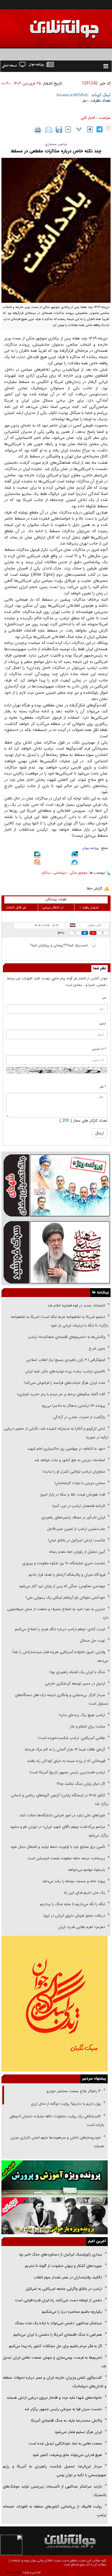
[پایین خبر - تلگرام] (75, 863)
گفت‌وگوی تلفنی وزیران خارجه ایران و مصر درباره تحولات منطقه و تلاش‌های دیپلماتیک (55, 2382)
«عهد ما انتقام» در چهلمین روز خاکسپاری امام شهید (66, 1449)
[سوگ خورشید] (56, 1252)
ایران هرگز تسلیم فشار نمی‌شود (78, 2432)
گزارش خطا (94, 888)
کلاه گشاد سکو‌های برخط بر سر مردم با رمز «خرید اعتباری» (61, 1394)
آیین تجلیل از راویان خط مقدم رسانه (77, 1552)
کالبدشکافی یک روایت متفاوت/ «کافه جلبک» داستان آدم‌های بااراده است (57, 2121)
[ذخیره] (59, 129)
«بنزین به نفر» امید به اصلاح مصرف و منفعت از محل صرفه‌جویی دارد (58, 1613)
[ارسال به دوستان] (49, 130)
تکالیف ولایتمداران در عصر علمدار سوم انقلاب (68, 2277)
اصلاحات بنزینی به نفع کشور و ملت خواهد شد (70, 1460)
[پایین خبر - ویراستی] (75, 855)
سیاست (105, 118)
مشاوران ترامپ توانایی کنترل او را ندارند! (74, 1472)
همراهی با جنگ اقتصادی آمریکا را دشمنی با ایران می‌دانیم (58, 2335)
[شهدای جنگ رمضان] (56, 1185)
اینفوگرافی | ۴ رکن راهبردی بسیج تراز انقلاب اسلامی (66, 1360)
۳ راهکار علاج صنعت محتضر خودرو (73, 2091)
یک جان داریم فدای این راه (84, 1893)
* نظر (103, 1087)
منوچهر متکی (79, 873)
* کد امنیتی (99, 1049)
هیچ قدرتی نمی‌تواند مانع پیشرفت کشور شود (67, 2455)
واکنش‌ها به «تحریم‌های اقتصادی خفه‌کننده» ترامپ (66, 1337)
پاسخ (61, 933)
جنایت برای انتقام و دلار (87, 1727)
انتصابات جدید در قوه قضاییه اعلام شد (76, 1305)
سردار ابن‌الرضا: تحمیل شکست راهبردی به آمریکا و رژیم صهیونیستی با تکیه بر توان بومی (55, 2471)
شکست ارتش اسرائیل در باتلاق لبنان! (77, 1540)
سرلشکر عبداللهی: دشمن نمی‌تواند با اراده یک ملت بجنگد (58, 2323)
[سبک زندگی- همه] (55, 2004)
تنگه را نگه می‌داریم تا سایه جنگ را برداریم (73, 1904)
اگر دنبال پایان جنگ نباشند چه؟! (81, 1784)
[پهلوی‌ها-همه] (55, 2216)
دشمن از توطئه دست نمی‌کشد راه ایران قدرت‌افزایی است (58, 2300)
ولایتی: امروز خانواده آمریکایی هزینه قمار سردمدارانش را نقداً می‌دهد (60, 1656)
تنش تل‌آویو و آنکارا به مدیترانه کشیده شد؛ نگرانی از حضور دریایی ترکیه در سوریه (56, 1433)
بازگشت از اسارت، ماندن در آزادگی (79, 1417)
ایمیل (103, 1024)
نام (104, 998)
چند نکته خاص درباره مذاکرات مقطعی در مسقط (56, 151)
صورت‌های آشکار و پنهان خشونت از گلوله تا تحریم (63, 2266)
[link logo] (47, 25)
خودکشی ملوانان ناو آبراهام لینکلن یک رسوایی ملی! (65, 1598)
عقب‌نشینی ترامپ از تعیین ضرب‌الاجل (76, 1529)
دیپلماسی (60, 873)
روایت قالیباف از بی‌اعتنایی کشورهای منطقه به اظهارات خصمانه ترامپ (55, 2511)
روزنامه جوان (91, 848)
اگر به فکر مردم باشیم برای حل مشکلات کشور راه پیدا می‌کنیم (55, 2346)
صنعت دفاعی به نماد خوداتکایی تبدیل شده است (65, 2444)
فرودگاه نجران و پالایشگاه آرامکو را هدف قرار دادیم (67, 1575)
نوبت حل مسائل (92, 1641)
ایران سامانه (13, 2572)
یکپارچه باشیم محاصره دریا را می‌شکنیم (72, 2312)
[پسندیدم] (108, 129)
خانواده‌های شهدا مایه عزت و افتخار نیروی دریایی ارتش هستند (54, 2398)
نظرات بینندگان (56, 899)
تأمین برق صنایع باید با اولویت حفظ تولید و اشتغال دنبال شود (58, 1847)
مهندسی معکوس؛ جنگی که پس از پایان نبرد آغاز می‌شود (62, 1586)
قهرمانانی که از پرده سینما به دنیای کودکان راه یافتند (65, 1761)
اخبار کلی (88, 118)
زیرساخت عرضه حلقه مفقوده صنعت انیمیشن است (66, 1858)
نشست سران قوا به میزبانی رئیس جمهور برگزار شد (63, 2409)
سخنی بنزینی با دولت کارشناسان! (80, 1483)
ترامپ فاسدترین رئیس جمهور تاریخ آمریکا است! (67, 1772)
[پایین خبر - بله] (37, 855)
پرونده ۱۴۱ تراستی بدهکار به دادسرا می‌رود (73, 1406)
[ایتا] (37, 863)
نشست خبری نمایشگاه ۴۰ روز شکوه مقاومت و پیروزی (64, 1563)
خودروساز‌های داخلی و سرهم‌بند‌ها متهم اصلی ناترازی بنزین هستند (57, 2142)
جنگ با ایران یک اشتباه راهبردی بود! (77, 1672)
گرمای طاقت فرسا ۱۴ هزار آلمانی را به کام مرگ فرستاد (65, 1749)
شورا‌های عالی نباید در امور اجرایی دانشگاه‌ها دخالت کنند (62, 1815)
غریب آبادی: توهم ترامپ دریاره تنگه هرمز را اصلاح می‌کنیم (60, 1629)
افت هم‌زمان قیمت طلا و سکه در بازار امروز (73, 1495)
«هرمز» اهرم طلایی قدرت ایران (81, 1927)
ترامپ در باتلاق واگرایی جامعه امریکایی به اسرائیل (63, 2289)
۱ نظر (85, 101)
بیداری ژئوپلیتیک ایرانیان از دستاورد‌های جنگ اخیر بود (60, 2254)
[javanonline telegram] (100, 129)
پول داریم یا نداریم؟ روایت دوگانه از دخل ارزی (66, 2104)
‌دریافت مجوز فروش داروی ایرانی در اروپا (74, 1916)
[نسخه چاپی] (38, 130)
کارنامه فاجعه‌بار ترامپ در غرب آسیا (79, 1506)
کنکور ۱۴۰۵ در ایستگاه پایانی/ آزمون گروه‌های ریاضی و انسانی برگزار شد (60, 1800)
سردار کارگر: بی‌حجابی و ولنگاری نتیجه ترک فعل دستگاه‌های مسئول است (62, 1699)
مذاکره (46, 873)
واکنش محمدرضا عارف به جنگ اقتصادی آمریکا (66, 2421)
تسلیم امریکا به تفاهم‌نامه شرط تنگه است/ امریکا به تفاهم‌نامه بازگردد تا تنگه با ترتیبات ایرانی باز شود (60, 1321)
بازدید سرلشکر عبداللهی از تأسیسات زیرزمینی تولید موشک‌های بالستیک (55, 2491)
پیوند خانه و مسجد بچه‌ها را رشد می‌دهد (74, 1881)
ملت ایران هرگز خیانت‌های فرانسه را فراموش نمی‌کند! (64, 1383)
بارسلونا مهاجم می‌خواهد (86, 1870)
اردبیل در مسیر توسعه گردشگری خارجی (74, 1684)
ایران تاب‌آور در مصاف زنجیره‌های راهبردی (73, 1517)
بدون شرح (97, 1348)
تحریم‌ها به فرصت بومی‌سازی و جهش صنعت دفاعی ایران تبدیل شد (55, 2362)
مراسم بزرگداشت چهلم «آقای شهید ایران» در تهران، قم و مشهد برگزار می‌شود (59, 1831)
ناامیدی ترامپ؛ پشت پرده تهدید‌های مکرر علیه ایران (65, 1371)
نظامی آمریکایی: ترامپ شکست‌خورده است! (72, 1738)
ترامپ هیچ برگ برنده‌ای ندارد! (82, 1715)
